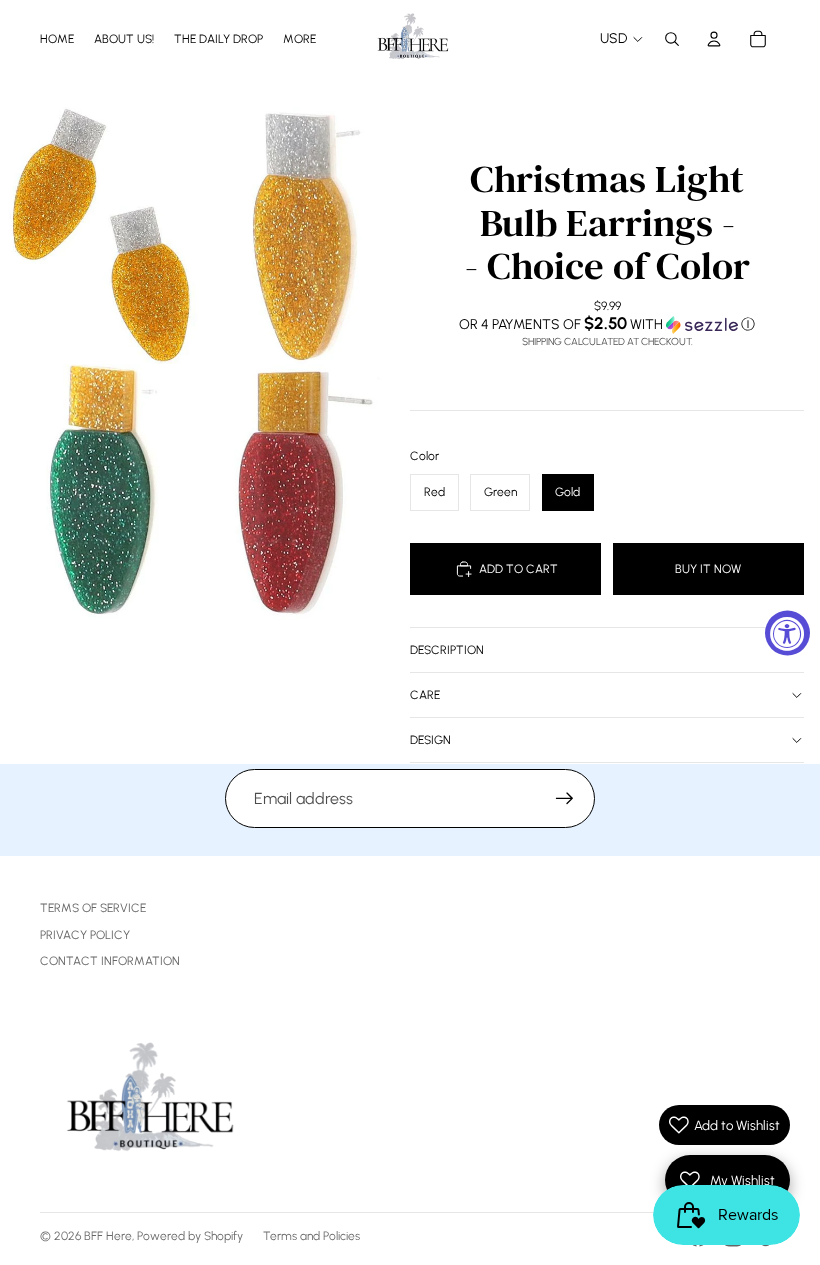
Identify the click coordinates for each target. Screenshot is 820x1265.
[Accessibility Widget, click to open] (787, 632)
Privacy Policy (85, 935)
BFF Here (108, 1236)
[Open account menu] (714, 39)
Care (425, 695)
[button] (607, 324)
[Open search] (672, 39)
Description (447, 650)
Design (430, 740)
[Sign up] (565, 799)
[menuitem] (299, 38)
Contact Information (110, 961)
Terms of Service (93, 908)
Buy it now (708, 569)
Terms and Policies (311, 1236)
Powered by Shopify (190, 1236)
